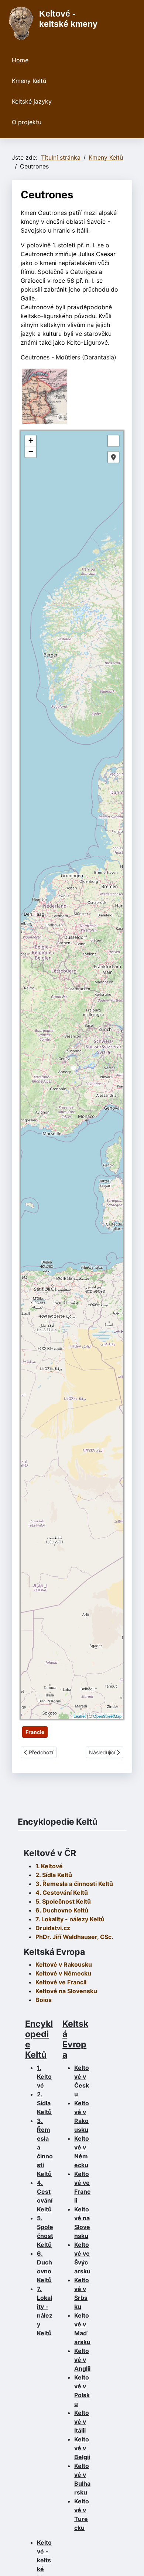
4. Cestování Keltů (62, 1893)
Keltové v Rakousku (64, 1964)
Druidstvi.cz (53, 1928)
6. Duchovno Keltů (62, 1910)
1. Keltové (49, 1866)
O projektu (27, 122)
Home (20, 60)
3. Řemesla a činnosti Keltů (74, 1884)
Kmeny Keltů (29, 81)
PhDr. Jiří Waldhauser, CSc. (74, 1937)
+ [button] (31, 441)
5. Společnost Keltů (63, 1901)
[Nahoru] (131, 2562)
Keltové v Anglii (82, 2360)
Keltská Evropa (75, 2039)
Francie (35, 1732)
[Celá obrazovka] (113, 441)
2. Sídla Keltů (54, 1875)
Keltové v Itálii (82, 2422)
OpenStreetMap (107, 1716)
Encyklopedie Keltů (39, 2039)
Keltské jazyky (32, 101)
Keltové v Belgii (82, 2448)
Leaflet (80, 1716)
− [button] (31, 452)
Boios (44, 2000)
